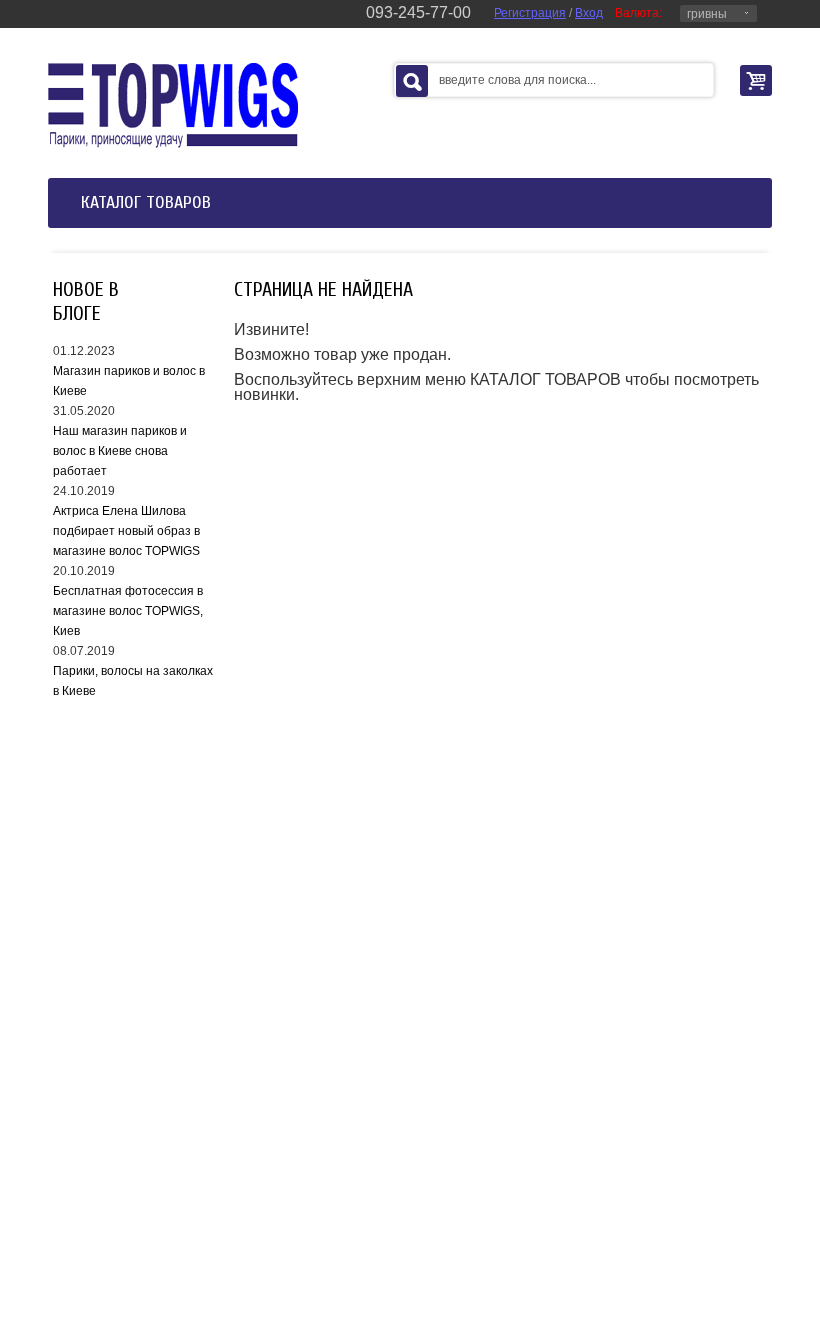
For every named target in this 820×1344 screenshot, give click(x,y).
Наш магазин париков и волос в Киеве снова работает (120, 451)
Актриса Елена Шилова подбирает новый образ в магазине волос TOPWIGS (126, 531)
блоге (77, 313)
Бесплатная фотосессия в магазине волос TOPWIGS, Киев (128, 611)
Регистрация (530, 13)
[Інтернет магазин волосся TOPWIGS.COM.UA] (173, 105)
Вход (589, 13)
